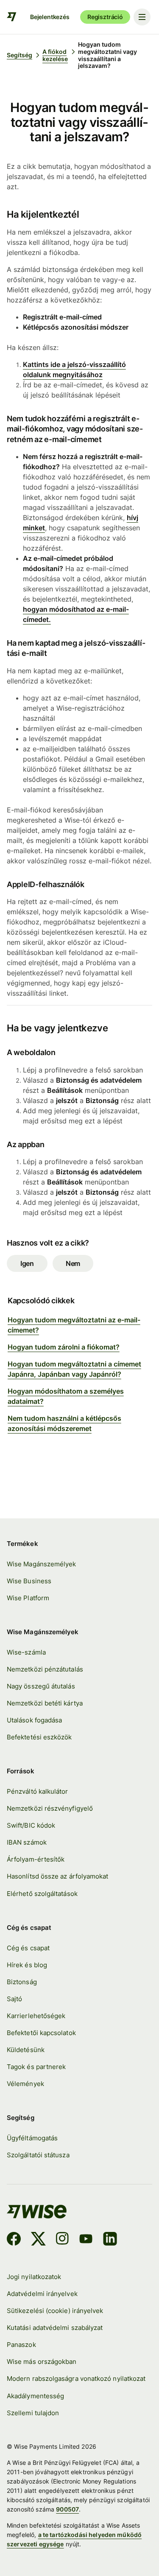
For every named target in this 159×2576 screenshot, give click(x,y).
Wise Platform (28, 1598)
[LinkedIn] (110, 2240)
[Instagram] (62, 2240)
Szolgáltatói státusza (38, 2155)
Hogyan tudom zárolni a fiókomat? (64, 1347)
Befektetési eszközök (39, 1737)
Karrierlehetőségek (36, 2016)
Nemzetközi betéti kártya (45, 1703)
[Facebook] (14, 2240)
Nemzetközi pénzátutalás (45, 1669)
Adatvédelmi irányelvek (42, 2294)
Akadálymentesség (35, 2396)
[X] (38, 2240)
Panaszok (21, 2345)
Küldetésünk (26, 2050)
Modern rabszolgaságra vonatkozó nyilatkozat (76, 2379)
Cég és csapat (28, 1948)
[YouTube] (86, 2240)
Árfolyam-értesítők (36, 1859)
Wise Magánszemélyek (41, 1564)
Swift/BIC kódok (31, 1825)
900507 (67, 2509)
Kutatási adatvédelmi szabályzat (55, 2328)
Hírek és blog (27, 1965)
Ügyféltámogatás (32, 2138)
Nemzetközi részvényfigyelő (50, 1808)
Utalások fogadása (34, 1720)
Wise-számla (26, 1652)
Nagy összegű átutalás (41, 1686)
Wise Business (29, 1581)
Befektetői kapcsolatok (41, 2033)
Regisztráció (105, 17)
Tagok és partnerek (36, 2067)
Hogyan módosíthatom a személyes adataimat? (66, 1396)
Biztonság (22, 1982)
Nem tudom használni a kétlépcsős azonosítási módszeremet (64, 1423)
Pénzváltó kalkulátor (38, 1791)
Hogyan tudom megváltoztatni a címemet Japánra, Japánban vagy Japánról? (74, 1369)
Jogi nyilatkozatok (34, 2277)
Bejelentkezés (50, 17)
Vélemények (25, 2084)
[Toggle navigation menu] (142, 17)
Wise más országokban (42, 2362)
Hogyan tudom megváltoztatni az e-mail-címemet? (74, 1325)
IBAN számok (27, 1842)
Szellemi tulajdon (33, 2413)
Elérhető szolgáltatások (42, 1894)
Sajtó (14, 1999)
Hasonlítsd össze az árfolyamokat (57, 1876)
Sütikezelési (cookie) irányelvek (55, 2311)
